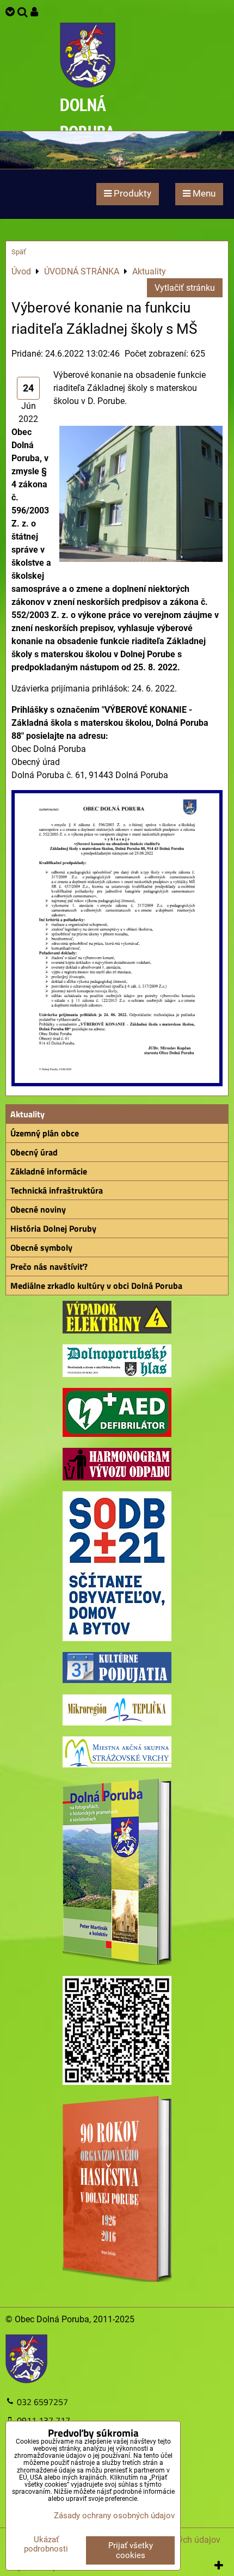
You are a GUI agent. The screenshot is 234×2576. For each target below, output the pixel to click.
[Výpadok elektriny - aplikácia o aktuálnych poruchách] (117, 1330)
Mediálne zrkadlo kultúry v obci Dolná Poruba (96, 1286)
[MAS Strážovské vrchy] (117, 1764)
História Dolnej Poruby (53, 1228)
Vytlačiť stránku (185, 288)
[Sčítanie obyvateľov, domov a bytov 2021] (117, 1638)
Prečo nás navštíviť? (49, 1266)
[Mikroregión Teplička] (117, 1723)
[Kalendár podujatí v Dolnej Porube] (117, 1680)
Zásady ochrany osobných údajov (114, 2516)
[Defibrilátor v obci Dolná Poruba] (117, 1434)
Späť (19, 252)
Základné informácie (49, 1171)
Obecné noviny (38, 1209)
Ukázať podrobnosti (46, 2544)
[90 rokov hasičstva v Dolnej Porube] (117, 2279)
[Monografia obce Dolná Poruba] (117, 1962)
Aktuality (27, 1114)
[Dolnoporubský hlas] (117, 1374)
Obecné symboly (41, 1247)
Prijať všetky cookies (131, 2550)
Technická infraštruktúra (57, 1190)
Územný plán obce (45, 1133)
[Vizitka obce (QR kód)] (117, 2082)
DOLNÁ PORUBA (87, 118)
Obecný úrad (34, 1152)
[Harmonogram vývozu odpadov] (117, 1477)
